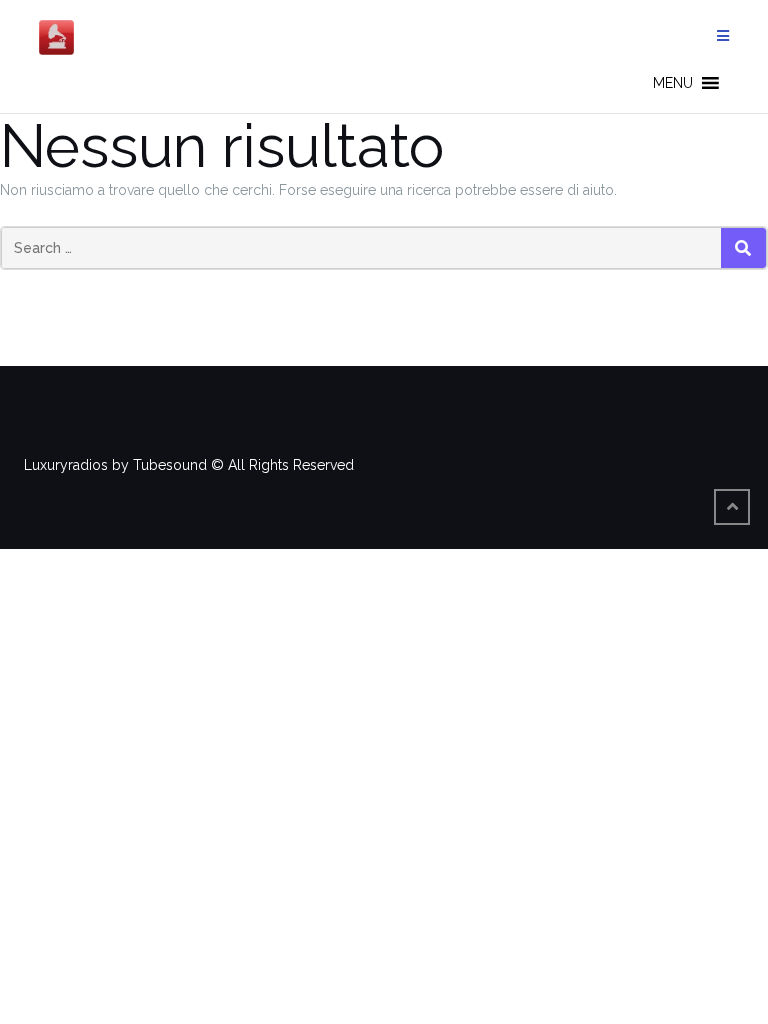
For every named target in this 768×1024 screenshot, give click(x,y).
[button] (673, 83)
